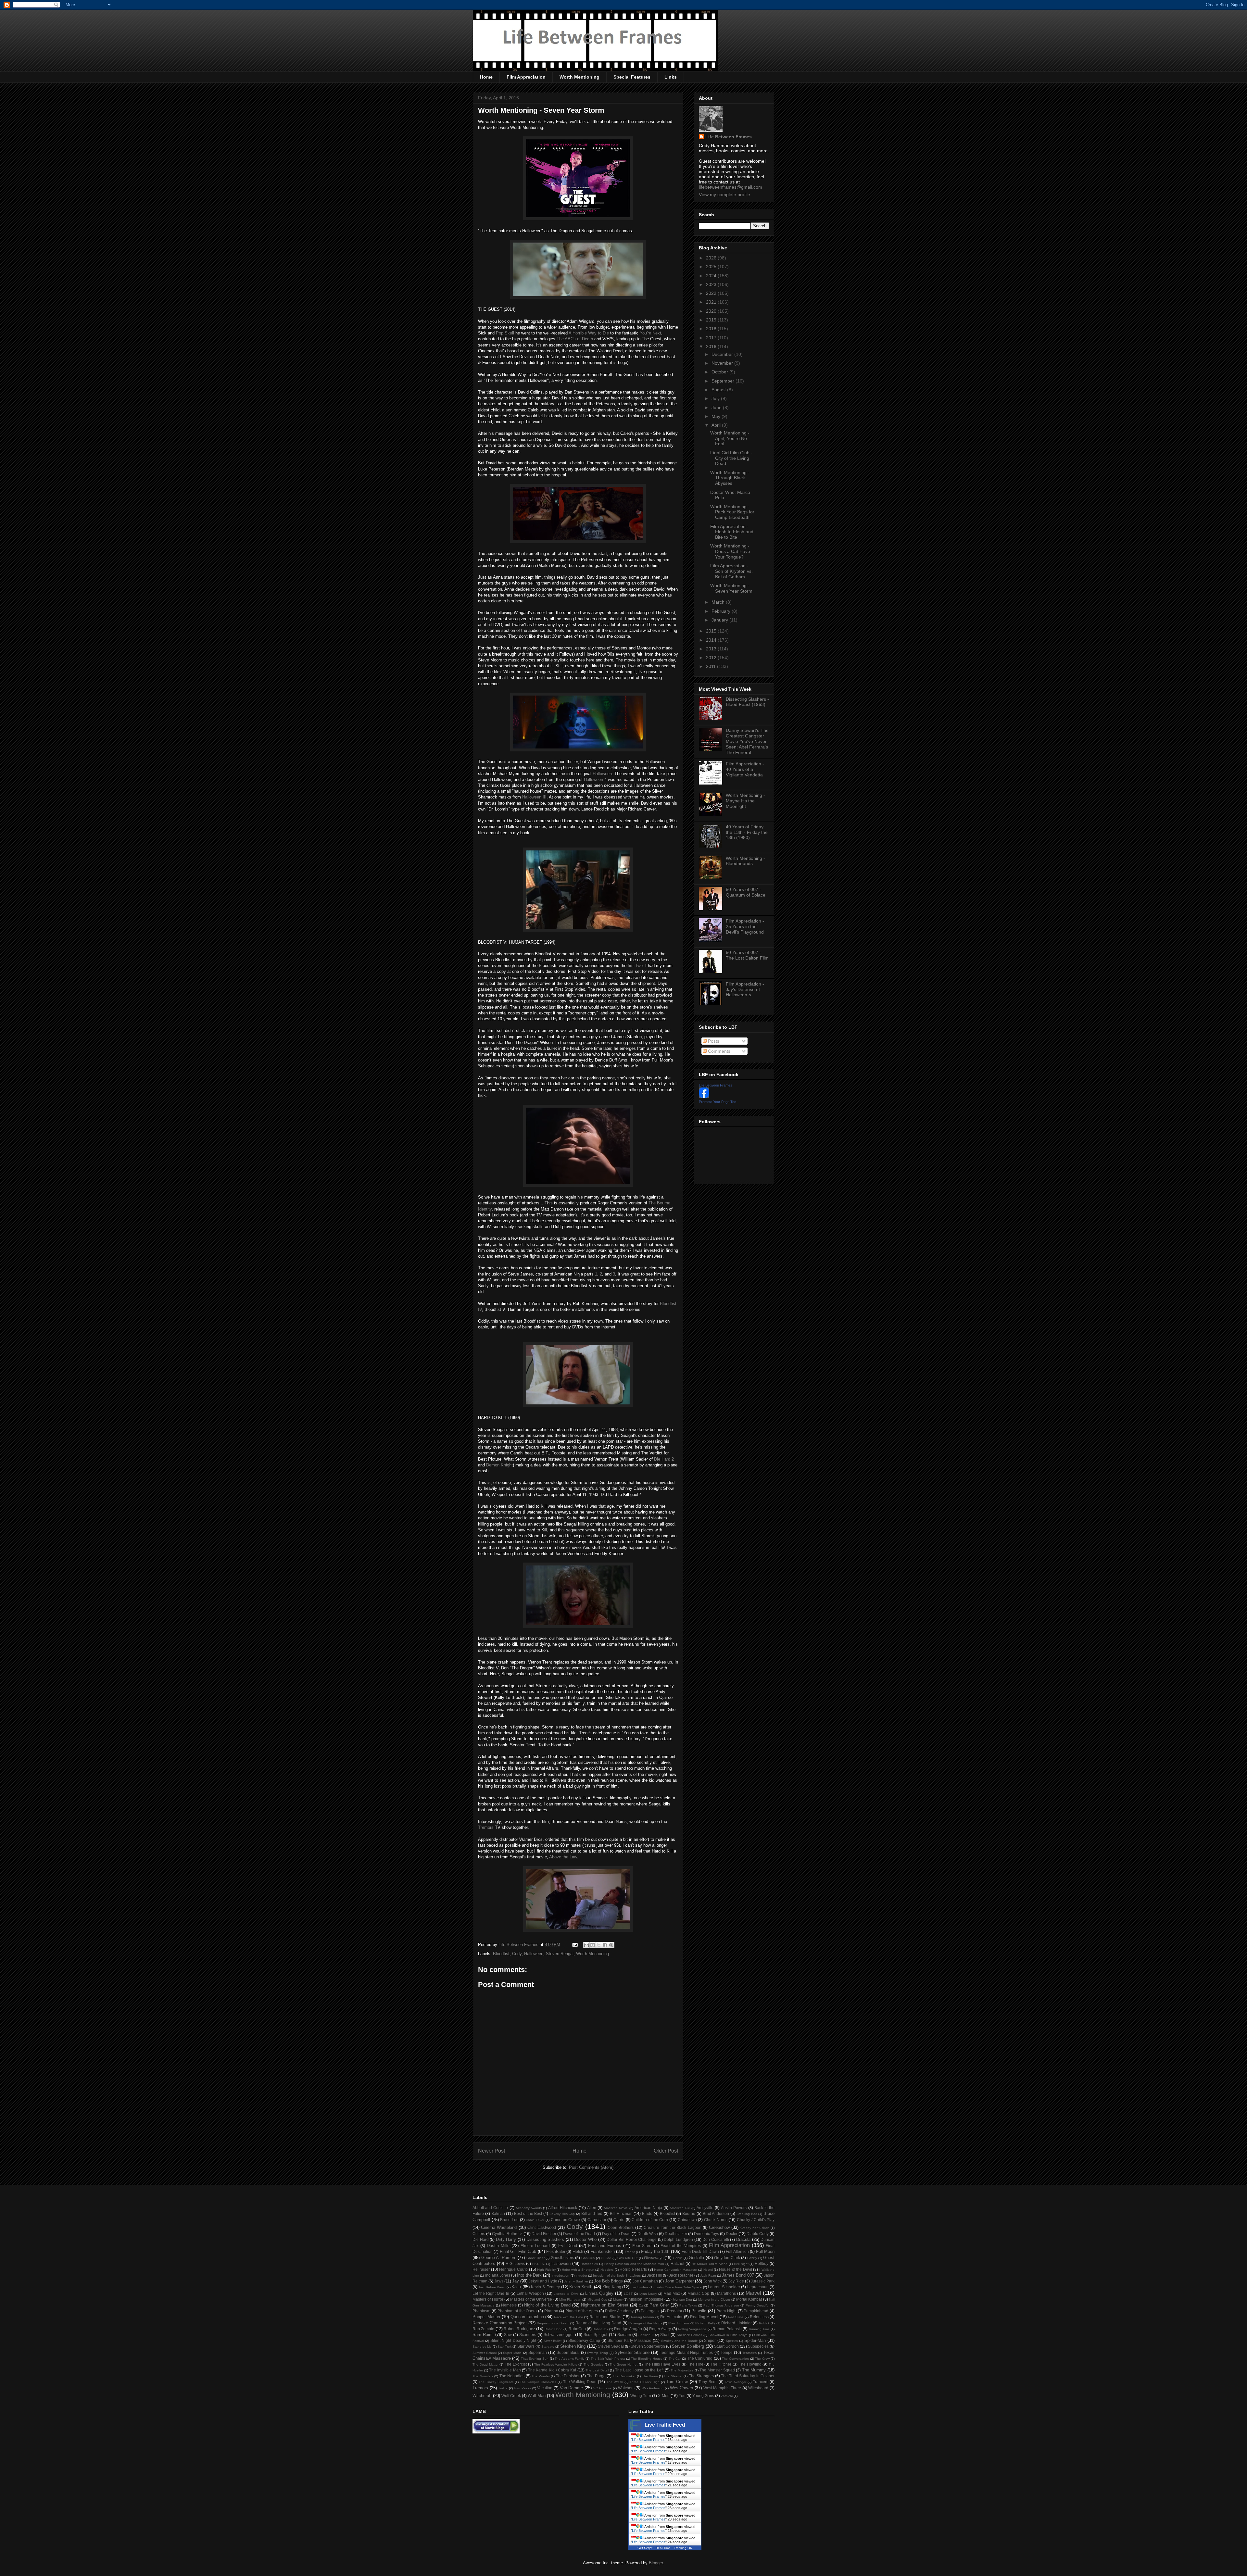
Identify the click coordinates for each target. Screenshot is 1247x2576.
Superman (538, 2352)
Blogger (656, 2563)
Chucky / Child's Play (756, 2220)
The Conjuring (700, 2358)
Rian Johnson (679, 2323)
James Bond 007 (738, 2275)
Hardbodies (589, 2264)
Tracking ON (683, 2548)
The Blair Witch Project (608, 2359)
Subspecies (758, 2346)
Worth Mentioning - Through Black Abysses (730, 478)
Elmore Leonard (535, 2246)
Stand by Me (482, 2347)
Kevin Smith (581, 2287)
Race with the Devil (569, 2317)
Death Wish (648, 2234)
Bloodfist (501, 1954)
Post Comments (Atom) (591, 2167)
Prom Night (726, 2311)
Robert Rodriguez (519, 2329)
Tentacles (749, 2353)
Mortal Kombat (749, 2299)
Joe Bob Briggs (608, 2281)
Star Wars (526, 2346)
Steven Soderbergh (648, 2346)
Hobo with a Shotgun (578, 2270)
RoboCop (577, 2329)
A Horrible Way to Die (589, 333)
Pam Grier (659, 2305)
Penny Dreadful (757, 2305)
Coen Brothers (621, 2227)
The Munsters (483, 2376)
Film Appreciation (526, 77)
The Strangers (701, 2376)
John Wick (712, 2281)
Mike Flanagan (570, 2300)
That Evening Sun (535, 2359)
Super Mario (512, 2353)
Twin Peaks (522, 2388)
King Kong (612, 2287)
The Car (675, 2359)
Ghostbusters (562, 2258)
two (639, 966)
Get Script (645, 2548)
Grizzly (752, 2258)
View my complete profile (724, 195)
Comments (718, 1051)
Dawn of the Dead (579, 2234)
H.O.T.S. (539, 2264)
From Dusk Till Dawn (700, 2251)
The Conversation (735, 2359)
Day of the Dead (616, 2234)
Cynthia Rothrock (507, 2234)
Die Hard (481, 2239)
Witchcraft (482, 2396)
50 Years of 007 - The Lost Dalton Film (747, 955)
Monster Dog (682, 2300)
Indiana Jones (498, 2275)
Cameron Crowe (566, 2220)
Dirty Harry (506, 2239)
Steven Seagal (560, 1954)
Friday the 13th (655, 2251)
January (720, 620)
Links (671, 77)
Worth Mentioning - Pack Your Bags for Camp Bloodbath (732, 512)
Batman (498, 2213)
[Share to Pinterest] (611, 1945)
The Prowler (541, 2376)
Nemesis (509, 2305)
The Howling (750, 2364)
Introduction (560, 2275)
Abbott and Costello (490, 2208)
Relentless (759, 2317)
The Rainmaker (624, 2376)
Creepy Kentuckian (755, 2228)
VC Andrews (603, 2388)
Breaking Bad (747, 2214)
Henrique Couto (513, 2269)
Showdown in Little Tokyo (728, 2335)
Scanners (528, 2335)
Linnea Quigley (599, 2293)
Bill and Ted (592, 2213)
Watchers (626, 2388)
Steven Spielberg (688, 2346)
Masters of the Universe (531, 2299)
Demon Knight (499, 1465)
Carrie (619, 2220)
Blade (647, 2213)
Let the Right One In (491, 2293)
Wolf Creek (511, 2396)
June (717, 408)
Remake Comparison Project (500, 2323)
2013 (712, 649)
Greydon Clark (727, 2258)
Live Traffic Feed (665, 2425)
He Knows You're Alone (710, 2264)
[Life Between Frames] (704, 1096)
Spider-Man (755, 2340)
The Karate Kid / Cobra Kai (552, 2370)
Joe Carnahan (645, 2281)
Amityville (705, 2208)
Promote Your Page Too (718, 1102)
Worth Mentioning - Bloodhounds (745, 861)
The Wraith (615, 2382)
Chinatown (687, 2220)
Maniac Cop (698, 2293)
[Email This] (586, 1945)
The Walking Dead (580, 2382)
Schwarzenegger (559, 2335)
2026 (712, 258)
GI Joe (606, 2258)
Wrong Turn (641, 2396)
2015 (712, 631)
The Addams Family (569, 2359)
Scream (624, 2335)
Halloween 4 (595, 779)
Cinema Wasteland (499, 2227)
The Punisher (568, 2376)
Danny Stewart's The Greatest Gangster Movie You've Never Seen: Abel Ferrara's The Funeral (747, 741)
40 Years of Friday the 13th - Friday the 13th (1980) (747, 832)
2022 (712, 293)
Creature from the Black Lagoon (673, 2227)
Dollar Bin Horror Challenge (632, 2239)
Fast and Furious (605, 2246)
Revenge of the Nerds (645, 2323)
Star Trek (504, 2347)
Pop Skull (505, 333)
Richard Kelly (705, 2323)
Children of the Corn (650, 2220)
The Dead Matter (485, 2364)
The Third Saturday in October (748, 2376)
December (723, 354)
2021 (712, 302)
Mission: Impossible (646, 2299)
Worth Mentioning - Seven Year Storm (731, 588)
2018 (712, 329)
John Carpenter (679, 2281)
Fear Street (642, 2246)
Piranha (551, 2311)
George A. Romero (499, 2258)
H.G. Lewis (515, 2263)
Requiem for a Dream (553, 2323)
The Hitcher (721, 2364)
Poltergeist (650, 2311)
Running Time (759, 2329)
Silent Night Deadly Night (513, 2340)
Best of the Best (528, 2213)
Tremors (486, 1827)
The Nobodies (512, 2376)
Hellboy (762, 2263)
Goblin (678, 2258)
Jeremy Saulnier (576, 2281)
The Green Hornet (623, 2364)
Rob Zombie (483, 2329)
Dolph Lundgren (678, 2239)
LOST (628, 2294)
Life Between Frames (729, 137)
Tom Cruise (677, 2382)
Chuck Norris (716, 2220)
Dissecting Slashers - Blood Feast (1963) (747, 702)
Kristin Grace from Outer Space (678, 2287)
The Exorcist (516, 2364)
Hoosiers (607, 2270)
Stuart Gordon (726, 2346)
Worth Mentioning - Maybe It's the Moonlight (745, 801)
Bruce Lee (509, 2220)
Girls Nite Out (627, 2258)
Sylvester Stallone (632, 2352)
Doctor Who (585, 2239)
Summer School (485, 2353)
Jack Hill (654, 2275)
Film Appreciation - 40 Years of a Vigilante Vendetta (745, 769)
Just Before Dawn (492, 2287)
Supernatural (568, 2352)
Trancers (761, 2382)
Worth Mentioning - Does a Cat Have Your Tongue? (730, 551)
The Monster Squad (717, 2370)
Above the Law (563, 1857)
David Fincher (544, 2234)
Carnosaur (597, 2220)
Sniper (710, 2340)
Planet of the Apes (582, 2311)
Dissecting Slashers (545, 2239)
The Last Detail (597, 2370)
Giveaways (654, 2258)
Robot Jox (600, 2329)
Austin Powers (734, 2208)
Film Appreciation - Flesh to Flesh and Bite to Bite (732, 532)
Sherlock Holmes (689, 2335)
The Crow (762, 2359)
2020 (712, 311)
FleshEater (556, 2251)
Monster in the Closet (714, 2300)
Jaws (499, 2281)
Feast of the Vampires (680, 2246)
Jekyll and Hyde (543, 2281)
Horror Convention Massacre (675, 2270)
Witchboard (758, 2388)
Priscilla (699, 2311)
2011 (712, 666)
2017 (712, 338)
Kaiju (516, 2287)
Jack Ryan (708, 2275)
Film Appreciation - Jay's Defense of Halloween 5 (745, 989)
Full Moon (765, 2251)
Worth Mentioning (579, 77)
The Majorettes (682, 2370)
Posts (713, 1041)
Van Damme (572, 2388)
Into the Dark (529, 2275)
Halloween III (534, 797)
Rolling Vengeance (692, 2329)
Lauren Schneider (724, 2287)
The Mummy (754, 2370)
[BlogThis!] (593, 1945)
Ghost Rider (535, 2258)
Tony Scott (708, 2382)
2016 (712, 346)
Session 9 (646, 2335)
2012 (712, 658)
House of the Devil (736, 2269)
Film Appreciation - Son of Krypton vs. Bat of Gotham (731, 571)
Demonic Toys (706, 2234)
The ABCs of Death (575, 339)
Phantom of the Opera (517, 2311)
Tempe (727, 2352)
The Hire (696, 2364)
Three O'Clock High (645, 2382)
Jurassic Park (763, 2281)
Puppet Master (486, 2317)
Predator (675, 2311)
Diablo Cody (758, 2234)
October (720, 372)
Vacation (545, 2388)
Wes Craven (682, 2388)
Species (732, 2341)
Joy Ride (736, 2281)
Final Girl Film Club (518, 2251)
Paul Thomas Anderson (721, 2305)
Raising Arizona (643, 2317)
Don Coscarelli (716, 2239)
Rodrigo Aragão (628, 2329)
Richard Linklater (737, 2323)
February (722, 611)
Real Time (663, 2548)
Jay (516, 2281)
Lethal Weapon (530, 2293)
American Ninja (648, 2208)
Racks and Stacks (605, 2317)
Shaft (665, 2335)
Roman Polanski (727, 2329)
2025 (712, 267)
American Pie (680, 2208)
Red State (736, 2317)
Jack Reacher (681, 2275)
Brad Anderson (716, 2213)
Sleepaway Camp (584, 2340)
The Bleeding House (647, 2359)
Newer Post (491, 2151)
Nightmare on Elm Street (605, 2305)
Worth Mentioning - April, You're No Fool (730, 438)
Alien (592, 2208)
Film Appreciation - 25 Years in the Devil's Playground (745, 926)
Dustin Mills (498, 2246)
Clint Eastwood (542, 2227)
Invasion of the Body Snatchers (617, 2275)
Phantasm (481, 2311)
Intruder (581, 2275)
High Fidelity (546, 2270)
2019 (712, 320)
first (631, 966)
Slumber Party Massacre (630, 2340)
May (717, 416)
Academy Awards (529, 2208)
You (682, 2396)
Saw (508, 2335)
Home (486, 77)
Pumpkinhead (756, 2311)
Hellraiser (481, 2269)
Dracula (743, 2239)
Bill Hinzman (621, 2213)
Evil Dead (568, 2246)
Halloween (602, 774)
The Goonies (593, 2364)
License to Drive (566, 2294)
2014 (712, 640)
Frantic (630, 2252)
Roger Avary (660, 2329)
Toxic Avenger (735, 2382)
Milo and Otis (597, 2300)
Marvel (753, 2293)
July (716, 398)
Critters (479, 2234)
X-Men (664, 2396)
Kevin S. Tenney (545, 2287)
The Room (650, 2376)
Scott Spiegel (595, 2335)
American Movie (616, 2208)
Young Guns (703, 2396)
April (717, 425)
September (724, 381)
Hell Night (741, 2264)
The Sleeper (673, 2376)
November (723, 363)
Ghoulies (588, 2258)
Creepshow (719, 2227)
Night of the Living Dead (547, 2305)
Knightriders (640, 2287)
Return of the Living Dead (598, 2323)
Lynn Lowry (648, 2294)
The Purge (596, 2376)
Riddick (764, 2323)
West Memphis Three (722, 2388)
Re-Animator (671, 2317)
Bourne (689, 2213)
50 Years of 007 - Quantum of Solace (746, 892)
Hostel (708, 2270)
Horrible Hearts (633, 2269)
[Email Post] (575, 1945)
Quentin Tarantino (527, 2317)
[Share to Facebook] (605, 1945)
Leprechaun (758, 2287)
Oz (641, 2305)
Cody (517, 1954)
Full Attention (737, 2251)
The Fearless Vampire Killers (556, 2364)
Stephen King (573, 2346)
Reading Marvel (704, 2317)
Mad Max (672, 2293)
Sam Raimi (483, 2335)
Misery (618, 2300)
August (719, 390)
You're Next (650, 333)
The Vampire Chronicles (538, 2382)
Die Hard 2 (664, 1459)
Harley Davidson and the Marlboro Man (634, 2264)
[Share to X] (599, 1945)
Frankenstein (603, 2251)
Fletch (578, 2251)
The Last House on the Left (639, 2370)
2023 (712, 284)
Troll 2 (503, 2388)
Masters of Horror (488, 2299)
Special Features (632, 77)
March (719, 602)
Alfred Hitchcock (563, 2208)
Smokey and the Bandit (679, 2341)
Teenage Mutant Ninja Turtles (686, 2352)
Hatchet (677, 2263)
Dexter (732, 2234)
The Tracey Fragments (496, 2382)
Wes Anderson (653, 2388)
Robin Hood (554, 2329)
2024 (712, 276)
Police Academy (619, 2311)
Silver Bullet (553, 2341)
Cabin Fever (535, 2220)
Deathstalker (676, 2234)
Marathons (726, 2293)
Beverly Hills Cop (562, 2214)
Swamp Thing (598, 2353)
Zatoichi (727, 2396)
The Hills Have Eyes (662, 2364)
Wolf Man (537, 2396)
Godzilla (696, 2258)
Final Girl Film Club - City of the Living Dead (731, 458)
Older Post (666, 2151)
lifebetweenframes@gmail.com (731, 187)
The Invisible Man (505, 2370)
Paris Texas (688, 2305)
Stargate (548, 2347)
